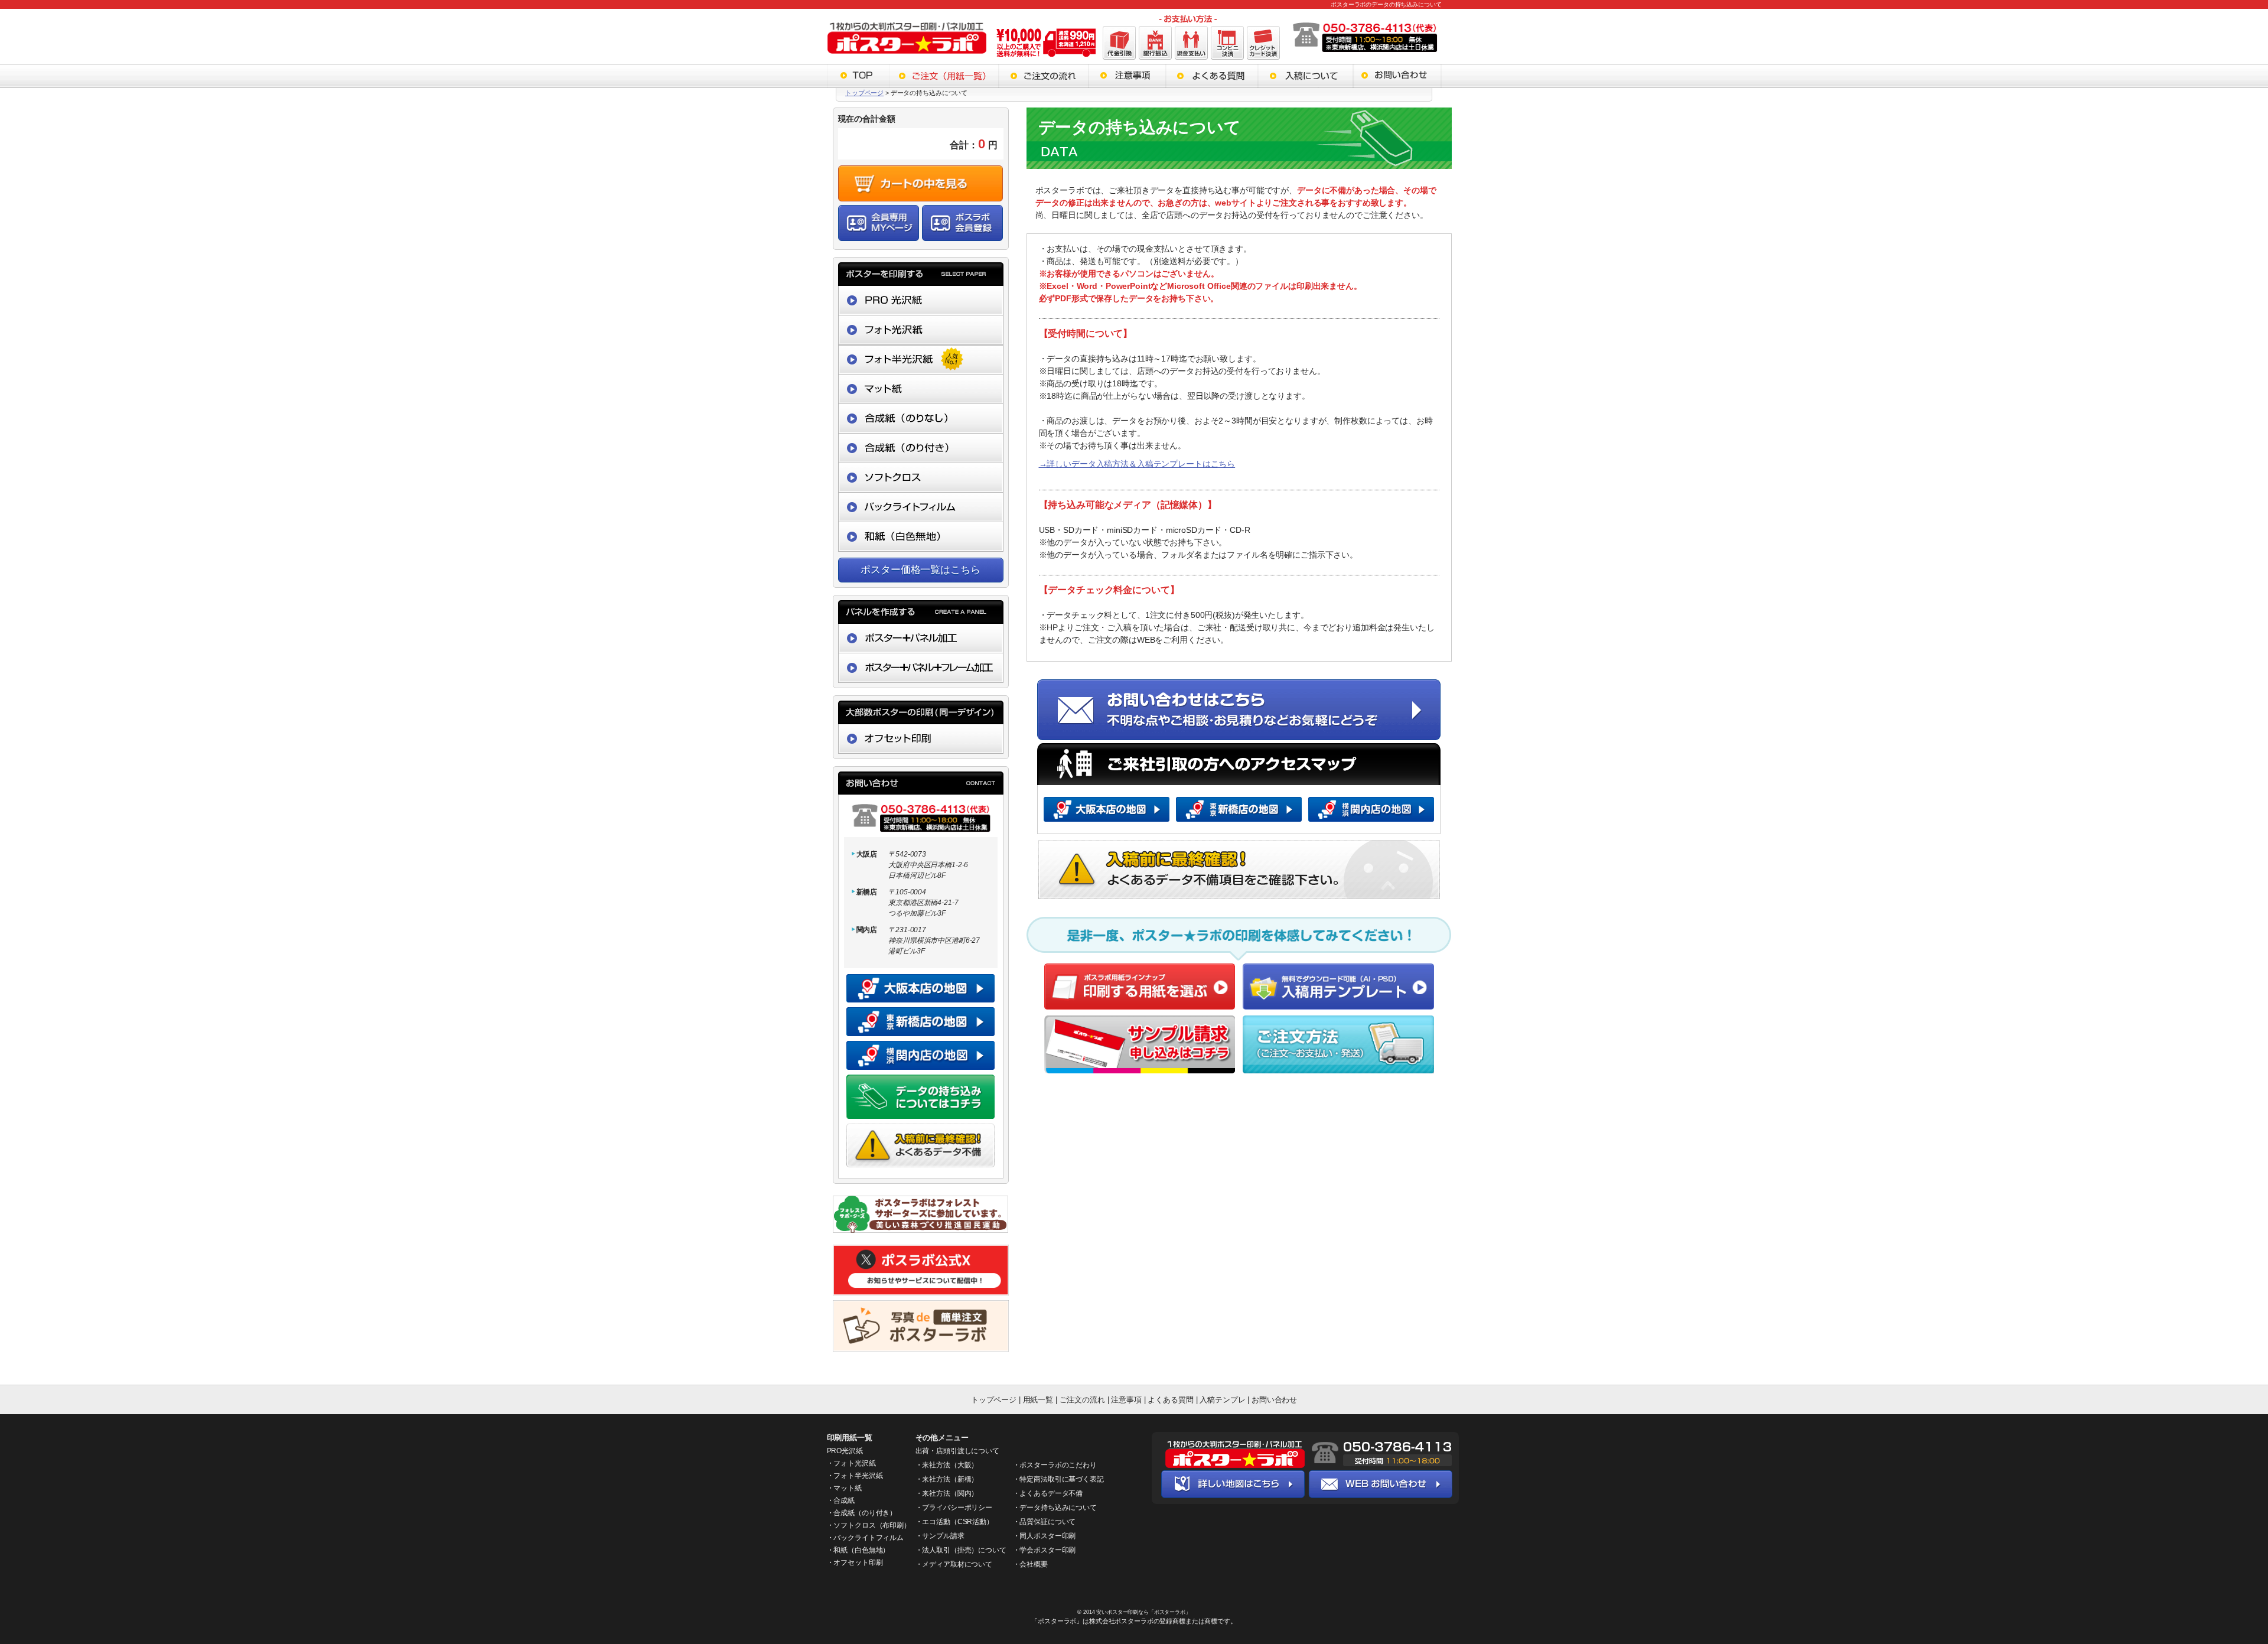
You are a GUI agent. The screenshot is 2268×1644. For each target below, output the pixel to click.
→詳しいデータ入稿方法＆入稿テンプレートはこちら (1137, 464)
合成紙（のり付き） (865, 1513)
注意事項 (1126, 1400)
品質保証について (1047, 1522)
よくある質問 (1172, 1400)
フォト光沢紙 (854, 1463)
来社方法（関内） (950, 1493)
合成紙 (844, 1500)
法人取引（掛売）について (964, 1550)
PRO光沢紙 (845, 1451)
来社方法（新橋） (950, 1479)
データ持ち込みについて (1058, 1508)
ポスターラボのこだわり (1058, 1465)
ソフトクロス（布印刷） (872, 1525)
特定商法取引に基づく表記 (1061, 1479)
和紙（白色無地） (861, 1550)
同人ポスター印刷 (1047, 1536)
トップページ (864, 93)
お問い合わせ (1274, 1400)
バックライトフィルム (869, 1538)
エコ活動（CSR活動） (957, 1522)
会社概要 (1033, 1564)
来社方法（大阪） (950, 1465)
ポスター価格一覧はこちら (920, 570)
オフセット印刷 (858, 1562)
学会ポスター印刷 (1047, 1550)
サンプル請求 (943, 1536)
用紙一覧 (1038, 1400)
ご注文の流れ (1082, 1400)
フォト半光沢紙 (858, 1476)
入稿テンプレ (1222, 1400)
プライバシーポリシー (957, 1508)
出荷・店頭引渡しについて (957, 1451)
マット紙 (847, 1488)
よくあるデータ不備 (1051, 1493)
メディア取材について (957, 1564)
